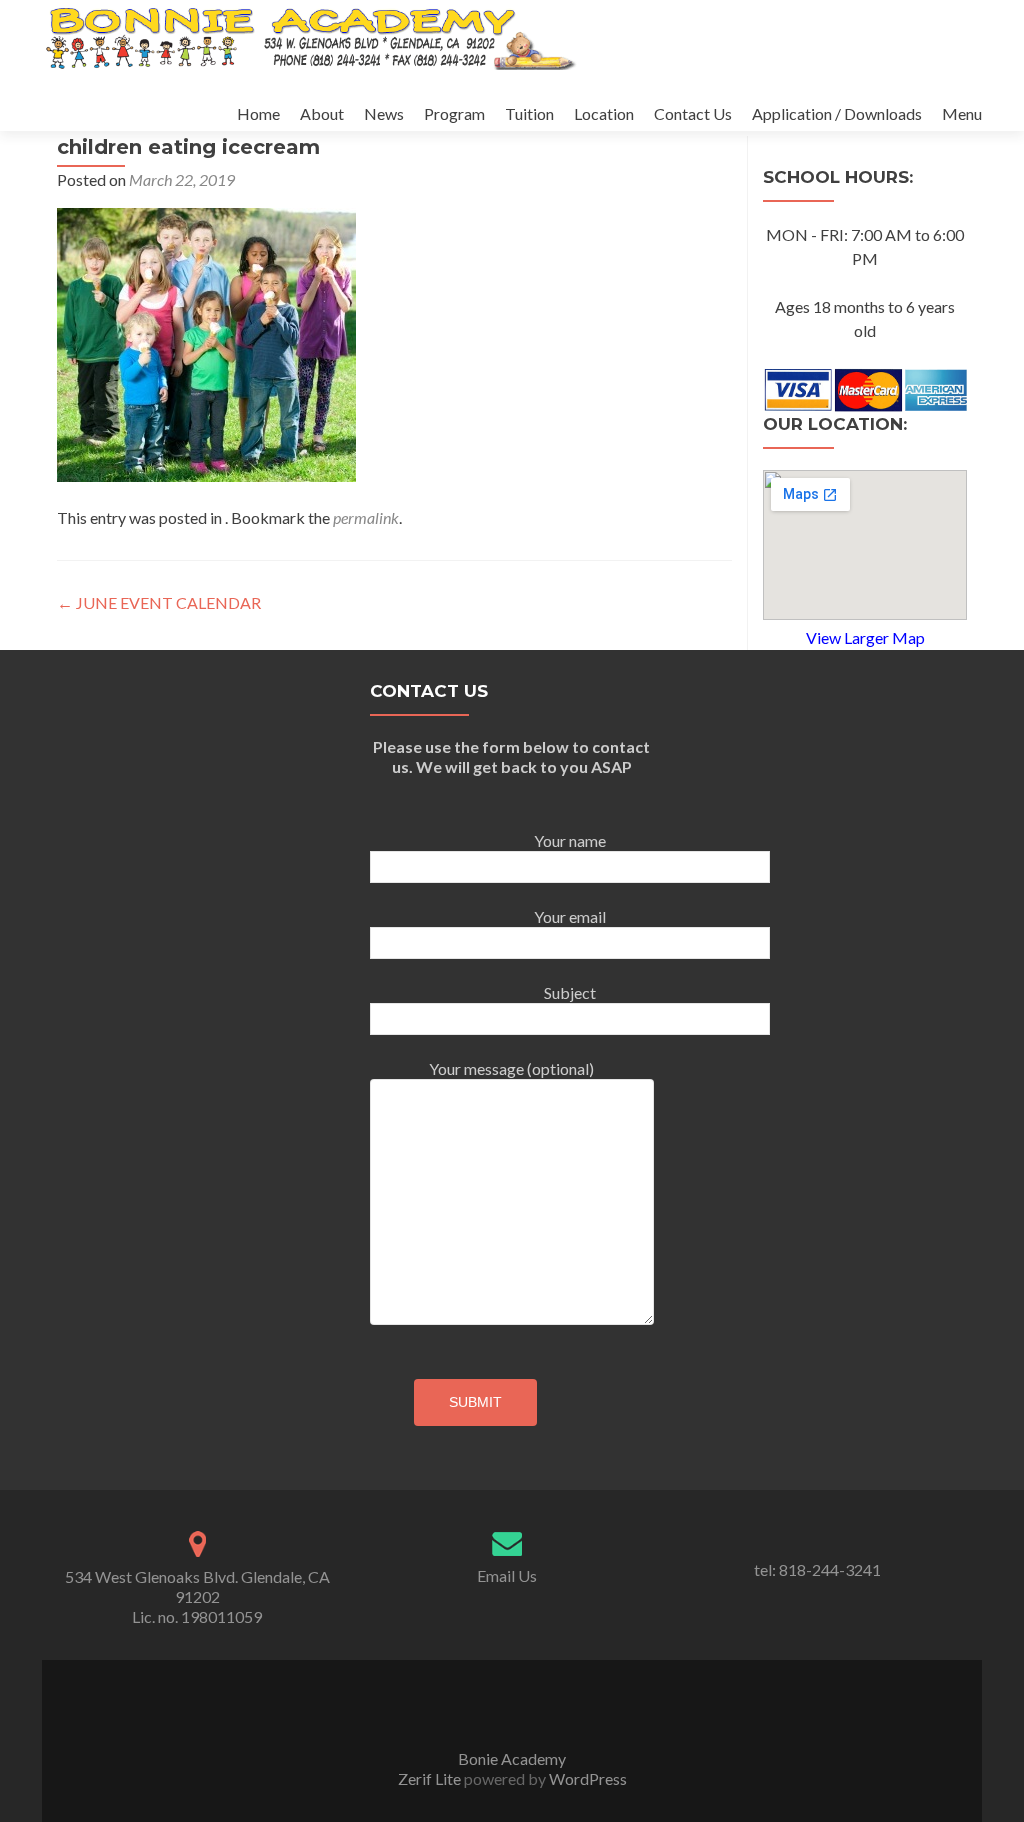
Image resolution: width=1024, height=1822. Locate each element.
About (322, 113)
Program (454, 113)
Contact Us (693, 113)
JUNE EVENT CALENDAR (159, 602)
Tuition (529, 113)
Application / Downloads (837, 113)
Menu (962, 113)
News (384, 113)
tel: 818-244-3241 (817, 1569)
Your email (570, 916)
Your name (570, 840)
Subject (570, 992)
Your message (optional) (511, 1068)
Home (258, 113)
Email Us (507, 1575)
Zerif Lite (431, 1778)
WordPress (586, 1778)
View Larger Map (865, 637)
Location (604, 113)
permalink (366, 517)
